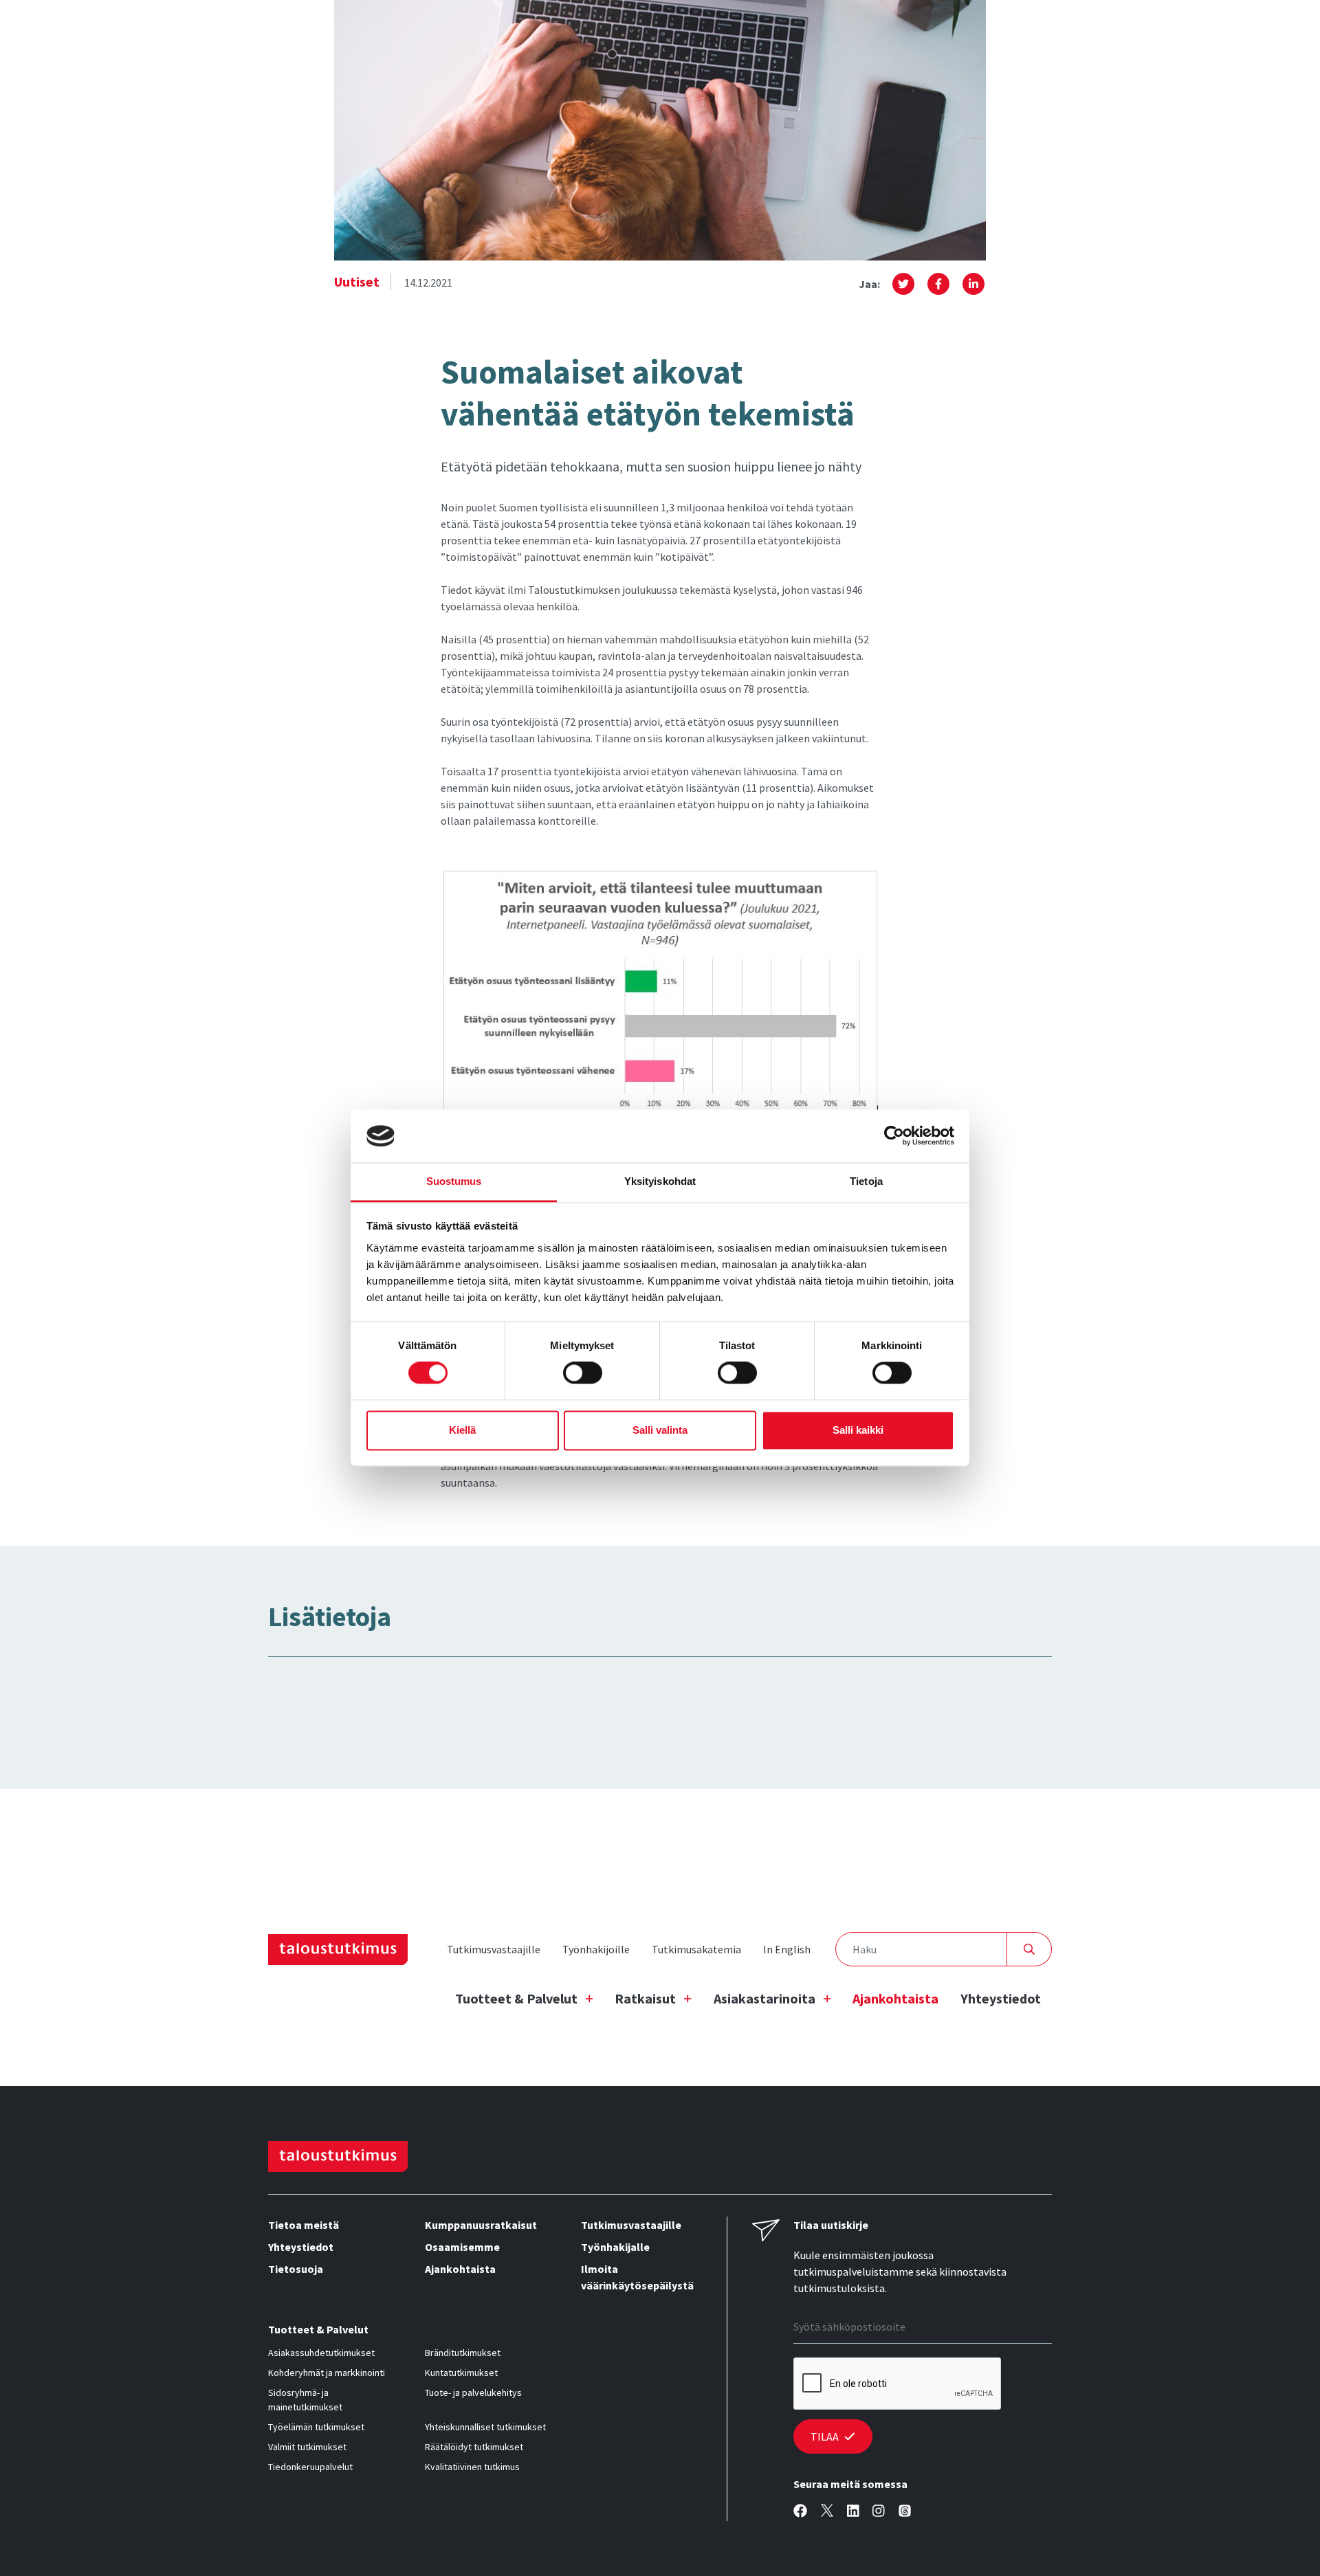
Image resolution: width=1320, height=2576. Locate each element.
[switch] (583, 1373)
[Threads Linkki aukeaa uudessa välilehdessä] (905, 2511)
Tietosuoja (296, 2269)
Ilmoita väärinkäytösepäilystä (637, 2277)
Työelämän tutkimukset (316, 2427)
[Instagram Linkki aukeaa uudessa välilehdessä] (879, 2511)
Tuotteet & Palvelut (516, 1998)
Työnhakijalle (615, 2247)
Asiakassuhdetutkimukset (321, 2353)
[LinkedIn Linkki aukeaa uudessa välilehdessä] (853, 2511)
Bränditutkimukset (463, 2353)
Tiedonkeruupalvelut (310, 2467)
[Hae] (1030, 1949)
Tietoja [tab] (866, 1181)
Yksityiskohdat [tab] (660, 1181)
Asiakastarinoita (764, 1998)
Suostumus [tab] (454, 1181)
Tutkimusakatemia (696, 1949)
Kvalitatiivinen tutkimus (472, 2467)
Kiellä (462, 1430)
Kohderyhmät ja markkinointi (327, 2373)
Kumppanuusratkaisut (481, 2225)
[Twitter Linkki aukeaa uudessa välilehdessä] (827, 2511)
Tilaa (825, 2436)
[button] (903, 284)
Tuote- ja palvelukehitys (473, 2392)
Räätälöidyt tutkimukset (474, 2447)
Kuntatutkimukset (461, 2373)
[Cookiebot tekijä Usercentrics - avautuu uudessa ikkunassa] (894, 1136)
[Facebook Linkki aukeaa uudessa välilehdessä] (800, 2511)
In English (787, 1949)
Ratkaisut (645, 1998)
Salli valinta (660, 1430)
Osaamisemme (462, 2247)
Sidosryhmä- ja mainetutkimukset (305, 2400)
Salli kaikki (858, 1430)
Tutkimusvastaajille (494, 1949)
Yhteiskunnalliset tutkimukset (485, 2427)
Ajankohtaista (895, 1998)
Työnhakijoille (596, 1949)
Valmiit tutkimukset (307, 2447)
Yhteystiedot (1001, 1998)
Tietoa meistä (304, 2225)
